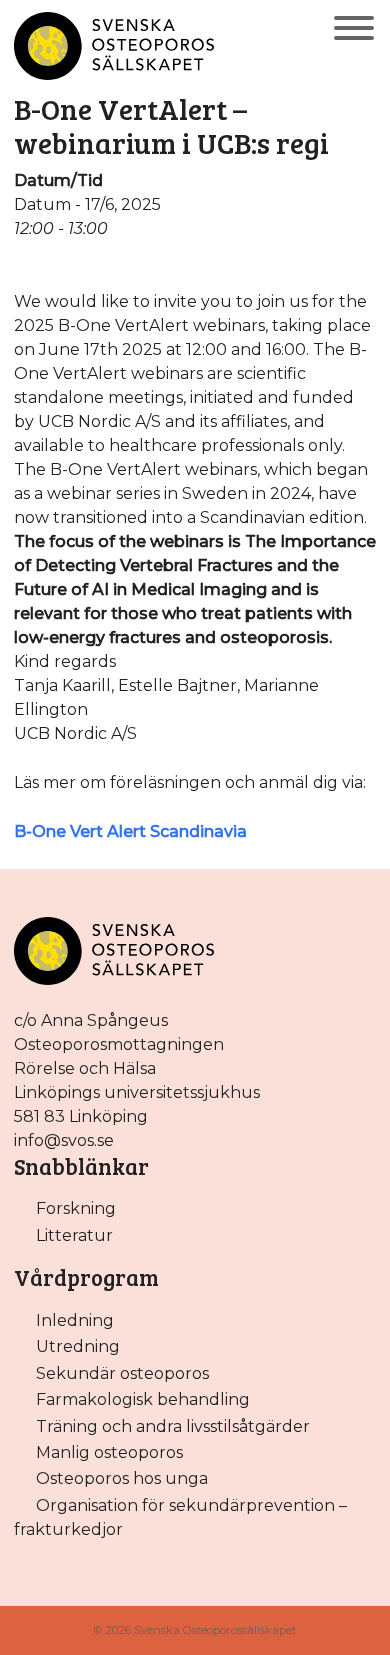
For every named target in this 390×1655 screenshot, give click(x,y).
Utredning (78, 1346)
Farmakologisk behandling (143, 1399)
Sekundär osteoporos (122, 1373)
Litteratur (74, 1235)
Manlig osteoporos (109, 1452)
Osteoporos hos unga (122, 1478)
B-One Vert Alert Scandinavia (130, 831)
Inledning (75, 1320)
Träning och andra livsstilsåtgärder (173, 1426)
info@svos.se (64, 1140)
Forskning (76, 1208)
